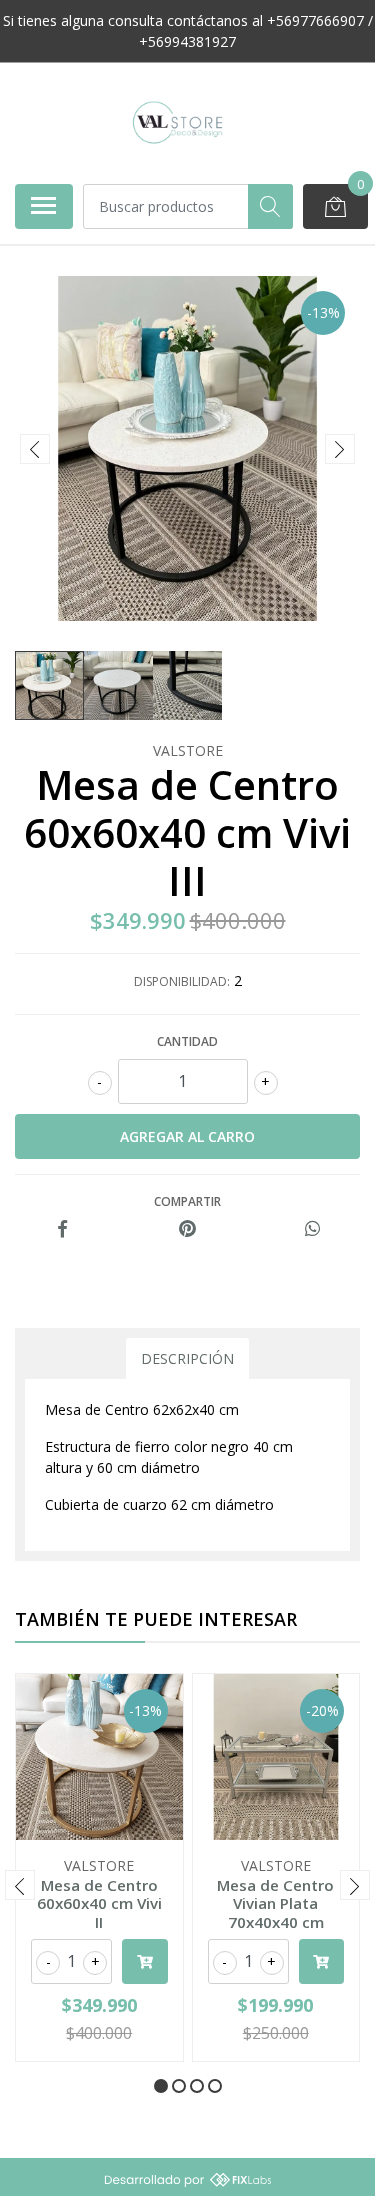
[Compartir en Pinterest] (187, 1229)
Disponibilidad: (182, 981)
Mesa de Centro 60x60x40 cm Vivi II (99, 1903)
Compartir (187, 1201)
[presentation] (35, 449)
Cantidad (187, 1041)
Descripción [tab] (187, 1358)
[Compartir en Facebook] (62, 1229)
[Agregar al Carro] (145, 1961)
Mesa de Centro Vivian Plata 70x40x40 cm (275, 1903)
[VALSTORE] (180, 123)
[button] (161, 2086)
